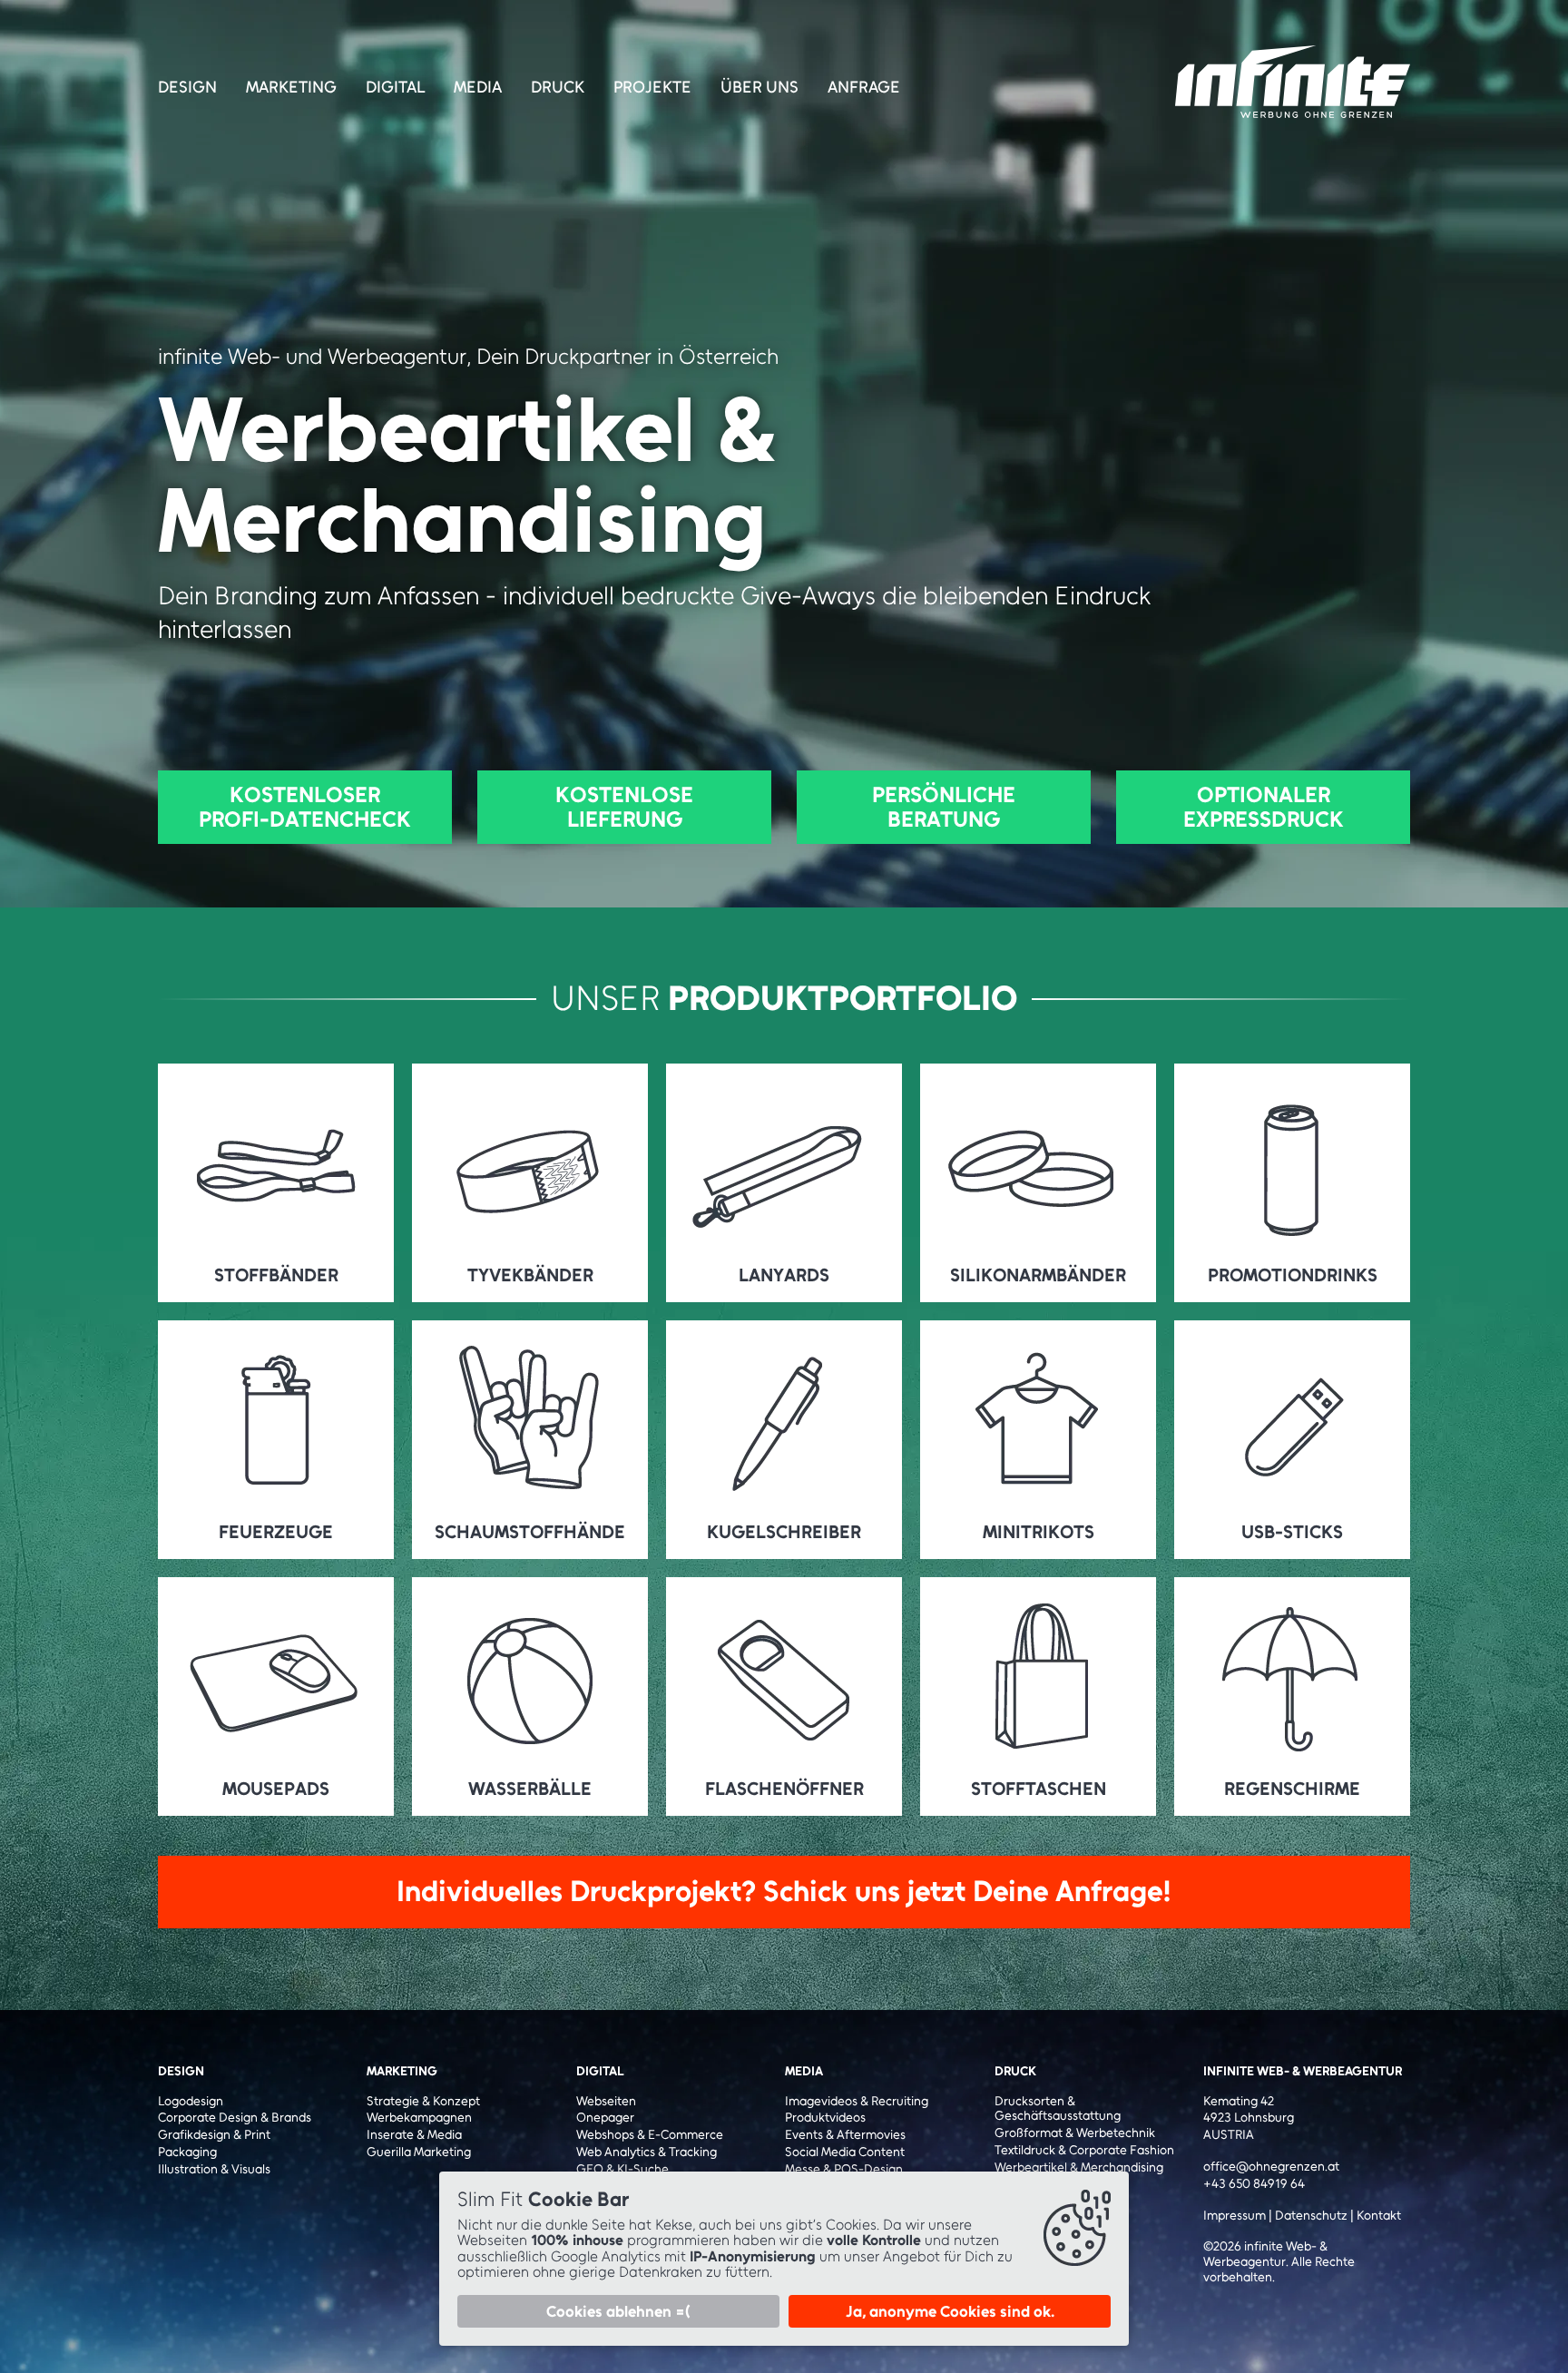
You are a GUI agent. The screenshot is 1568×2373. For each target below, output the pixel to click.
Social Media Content (845, 2152)
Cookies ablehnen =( (618, 2311)
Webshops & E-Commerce (650, 2135)
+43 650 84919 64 (1254, 2184)
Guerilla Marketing (419, 2152)
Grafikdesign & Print (214, 2135)
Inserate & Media (414, 2135)
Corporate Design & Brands (235, 2118)
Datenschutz (1311, 2216)
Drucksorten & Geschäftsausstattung (1058, 2109)
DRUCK (558, 87)
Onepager (605, 2118)
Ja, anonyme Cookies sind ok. (950, 2311)
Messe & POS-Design (844, 2170)
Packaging (187, 2152)
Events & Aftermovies (845, 2135)
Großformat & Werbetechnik (1075, 2133)
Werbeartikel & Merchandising (1079, 2168)
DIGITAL (395, 87)
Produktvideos (825, 2118)
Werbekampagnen (419, 2118)
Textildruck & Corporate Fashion (1084, 2151)
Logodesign (191, 2102)
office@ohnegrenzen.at (1271, 2167)
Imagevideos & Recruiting (857, 2102)
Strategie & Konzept (423, 2102)
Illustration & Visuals (214, 2170)
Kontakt (1379, 2216)
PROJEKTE (652, 87)
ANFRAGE (864, 87)
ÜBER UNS (759, 87)
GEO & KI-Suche (622, 2170)
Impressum (1235, 2216)
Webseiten (606, 2102)
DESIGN (187, 87)
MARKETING (291, 87)
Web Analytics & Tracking (647, 2152)
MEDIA (478, 87)
